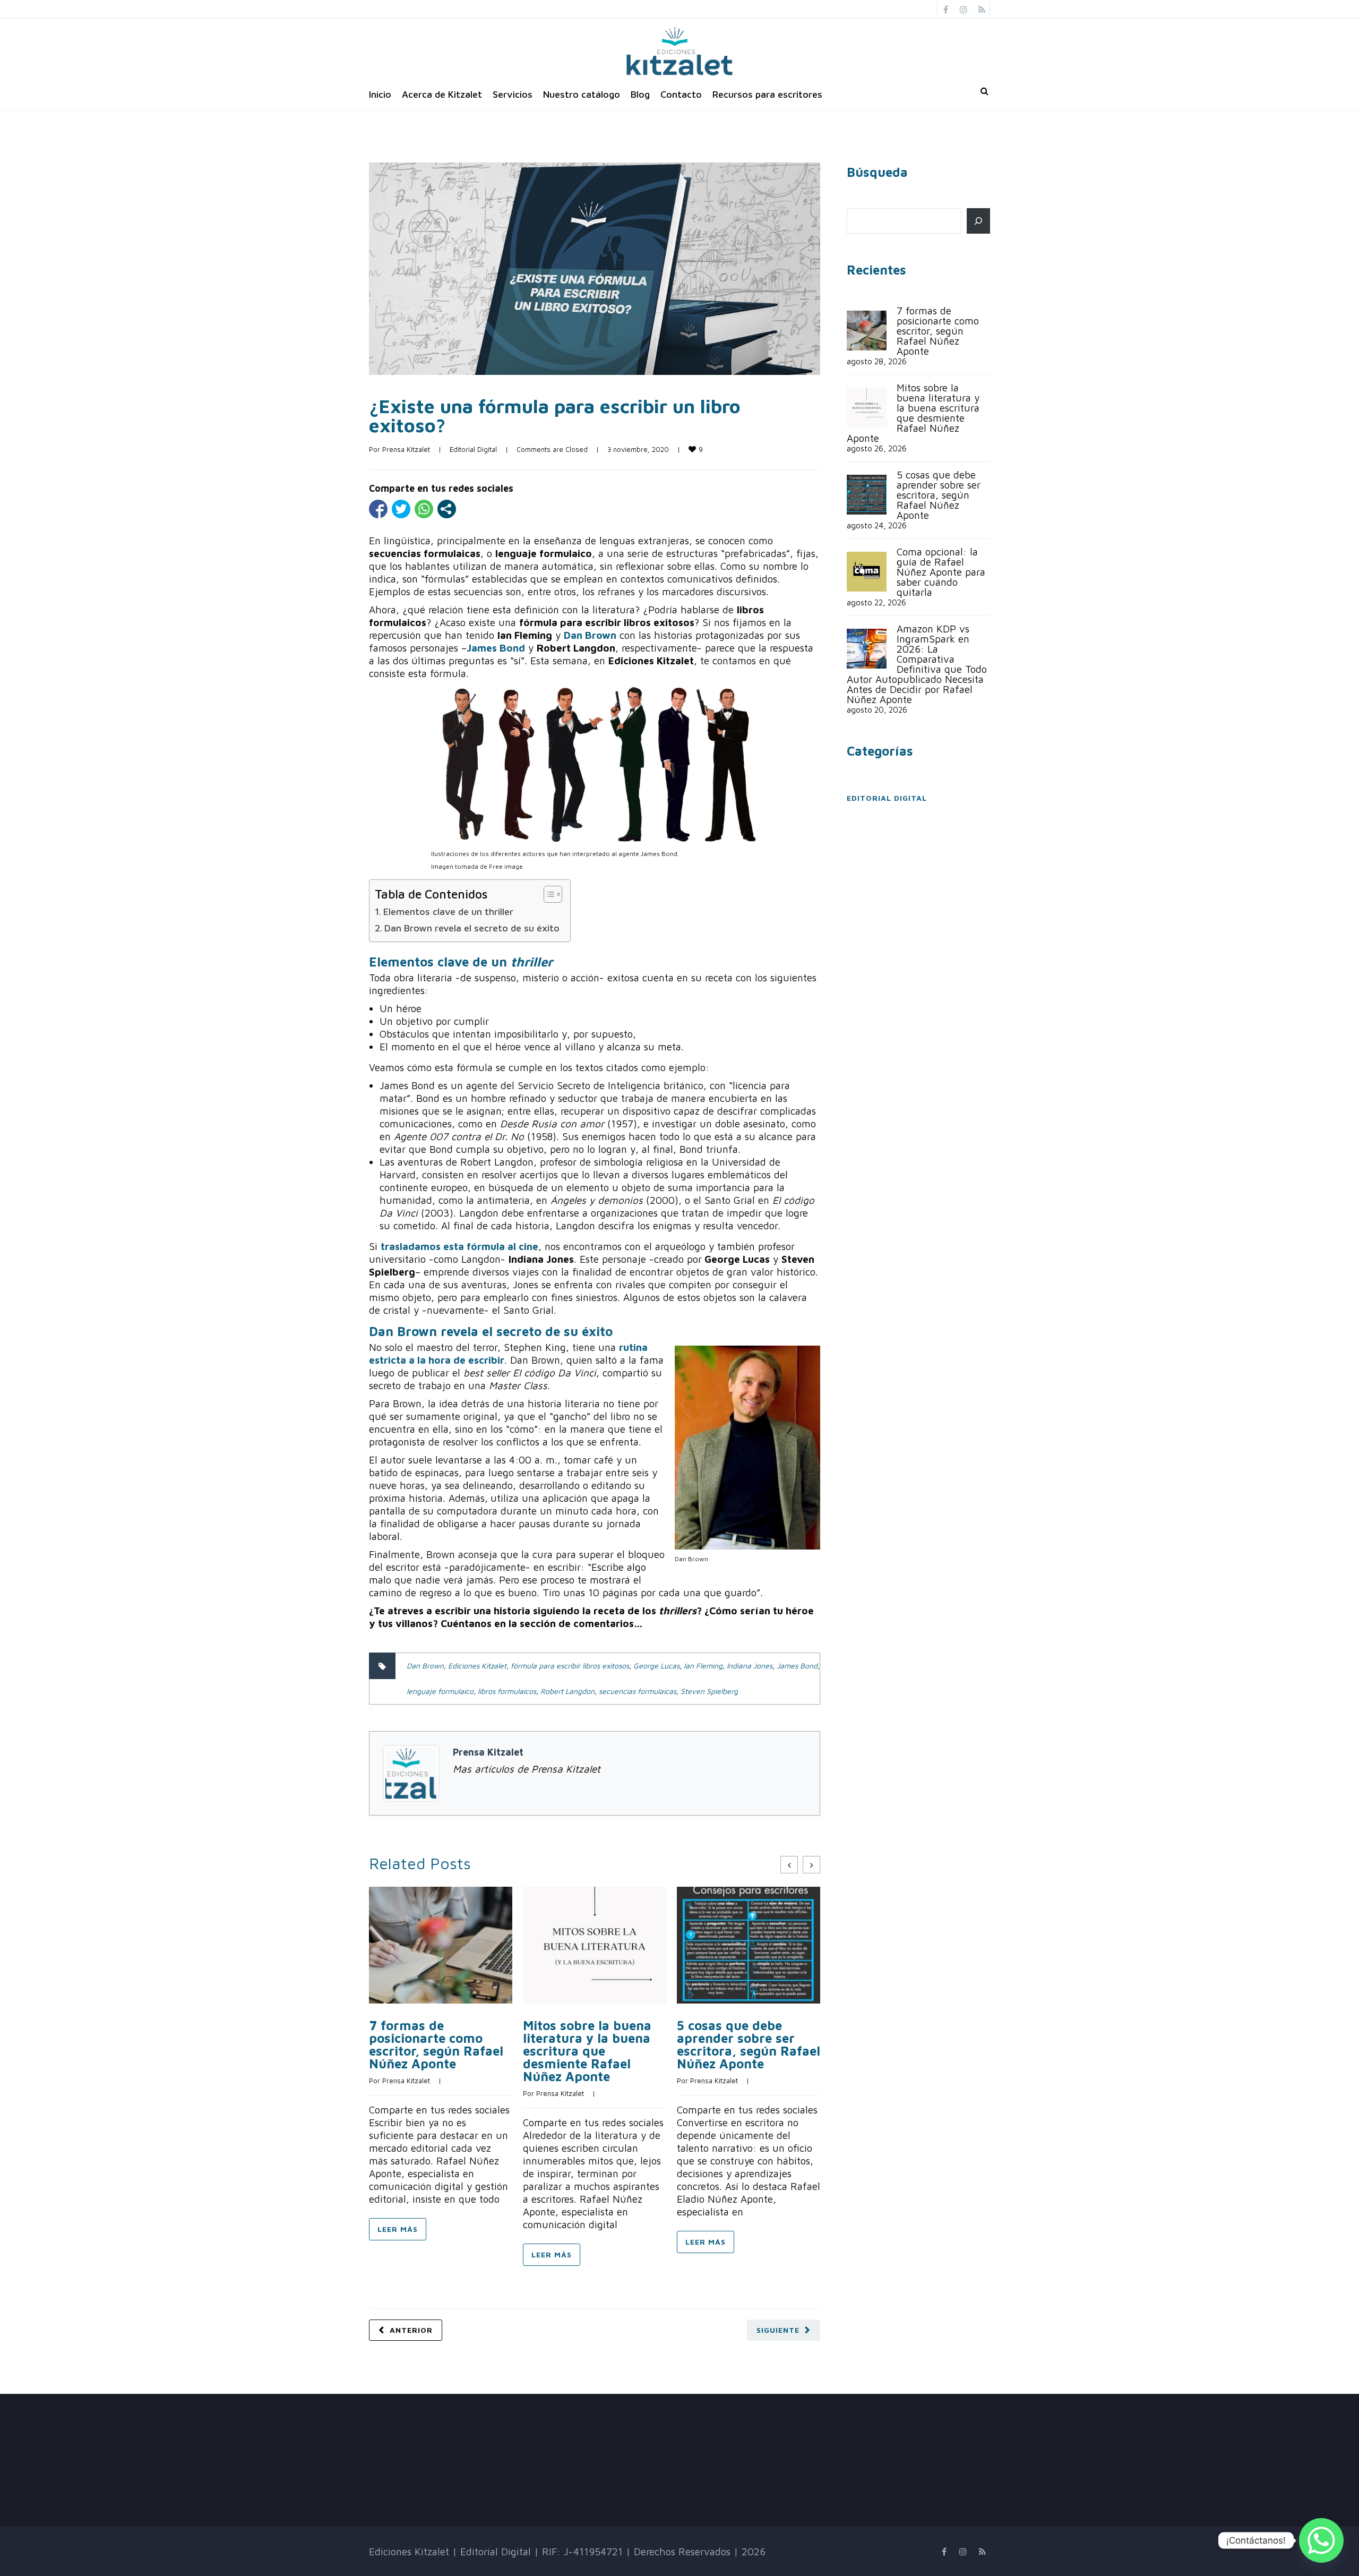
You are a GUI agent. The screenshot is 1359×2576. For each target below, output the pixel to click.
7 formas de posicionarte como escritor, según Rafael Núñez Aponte (436, 2044)
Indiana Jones (750, 1666)
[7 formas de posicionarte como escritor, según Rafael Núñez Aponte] (867, 331)
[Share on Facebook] (378, 509)
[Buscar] (978, 221)
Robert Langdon (567, 1691)
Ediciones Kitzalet (477, 1666)
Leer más (398, 2229)
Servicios (513, 94)
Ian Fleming (703, 1666)
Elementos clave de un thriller (448, 912)
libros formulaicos (507, 1691)
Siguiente (778, 2330)
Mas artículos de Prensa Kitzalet (527, 1769)
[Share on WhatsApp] (424, 509)
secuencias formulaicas (638, 1691)
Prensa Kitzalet (406, 449)
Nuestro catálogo (582, 94)
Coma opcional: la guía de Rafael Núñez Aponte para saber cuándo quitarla (941, 572)
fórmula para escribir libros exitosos (570, 1666)
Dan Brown (425, 1666)
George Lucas (656, 1666)
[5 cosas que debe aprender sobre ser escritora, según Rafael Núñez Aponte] (867, 495)
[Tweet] (401, 509)
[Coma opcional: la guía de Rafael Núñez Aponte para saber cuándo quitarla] (867, 572)
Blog (640, 94)
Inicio (380, 94)
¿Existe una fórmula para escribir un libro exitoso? (555, 416)
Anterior (411, 2330)
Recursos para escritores (767, 94)
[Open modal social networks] (447, 509)
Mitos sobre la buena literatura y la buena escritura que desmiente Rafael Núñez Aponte (587, 2051)
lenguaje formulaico (440, 1691)
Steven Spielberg (709, 1691)
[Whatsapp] (1321, 2540)
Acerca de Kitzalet (442, 94)
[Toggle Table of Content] (548, 894)
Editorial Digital (473, 449)
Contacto (681, 94)
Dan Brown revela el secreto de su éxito (472, 928)
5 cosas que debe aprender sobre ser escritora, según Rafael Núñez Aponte (749, 2044)
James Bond (797, 1666)
